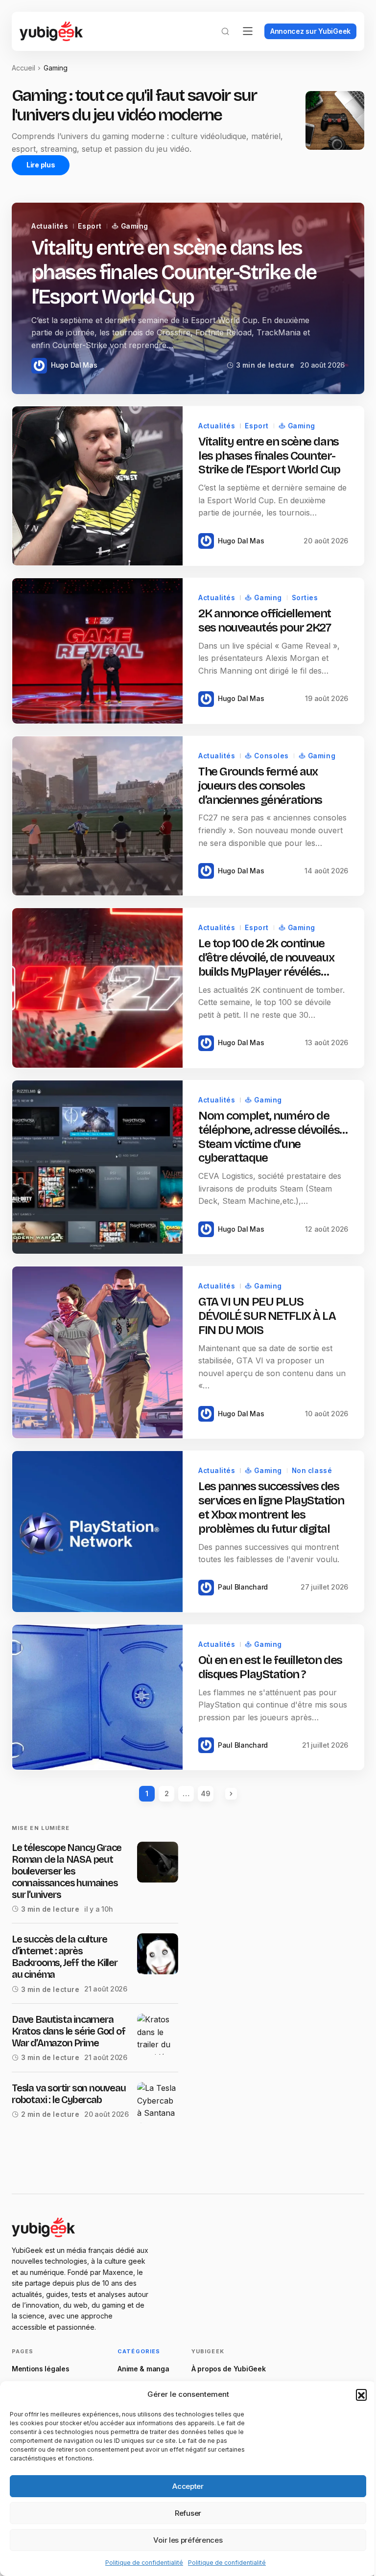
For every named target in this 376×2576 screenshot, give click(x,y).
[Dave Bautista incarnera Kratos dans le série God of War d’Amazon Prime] (158, 2034)
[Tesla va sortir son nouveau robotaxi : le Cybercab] (158, 2103)
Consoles (271, 756)
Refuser (188, 2513)
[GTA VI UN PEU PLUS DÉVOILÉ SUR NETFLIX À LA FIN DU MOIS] (97, 1352)
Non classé (312, 1471)
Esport (90, 226)
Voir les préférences (188, 2540)
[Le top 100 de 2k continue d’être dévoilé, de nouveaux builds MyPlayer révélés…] (97, 988)
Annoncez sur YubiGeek (310, 31)
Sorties (305, 598)
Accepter (188, 2486)
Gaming (135, 226)
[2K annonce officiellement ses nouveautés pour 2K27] (97, 651)
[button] (361, 2394)
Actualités (50, 226)
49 (205, 1793)
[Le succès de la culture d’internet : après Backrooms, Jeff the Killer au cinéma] (158, 1954)
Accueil (23, 68)
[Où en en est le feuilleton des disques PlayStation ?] (97, 1698)
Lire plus (41, 165)
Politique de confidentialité (144, 2563)
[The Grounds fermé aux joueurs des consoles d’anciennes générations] (97, 816)
